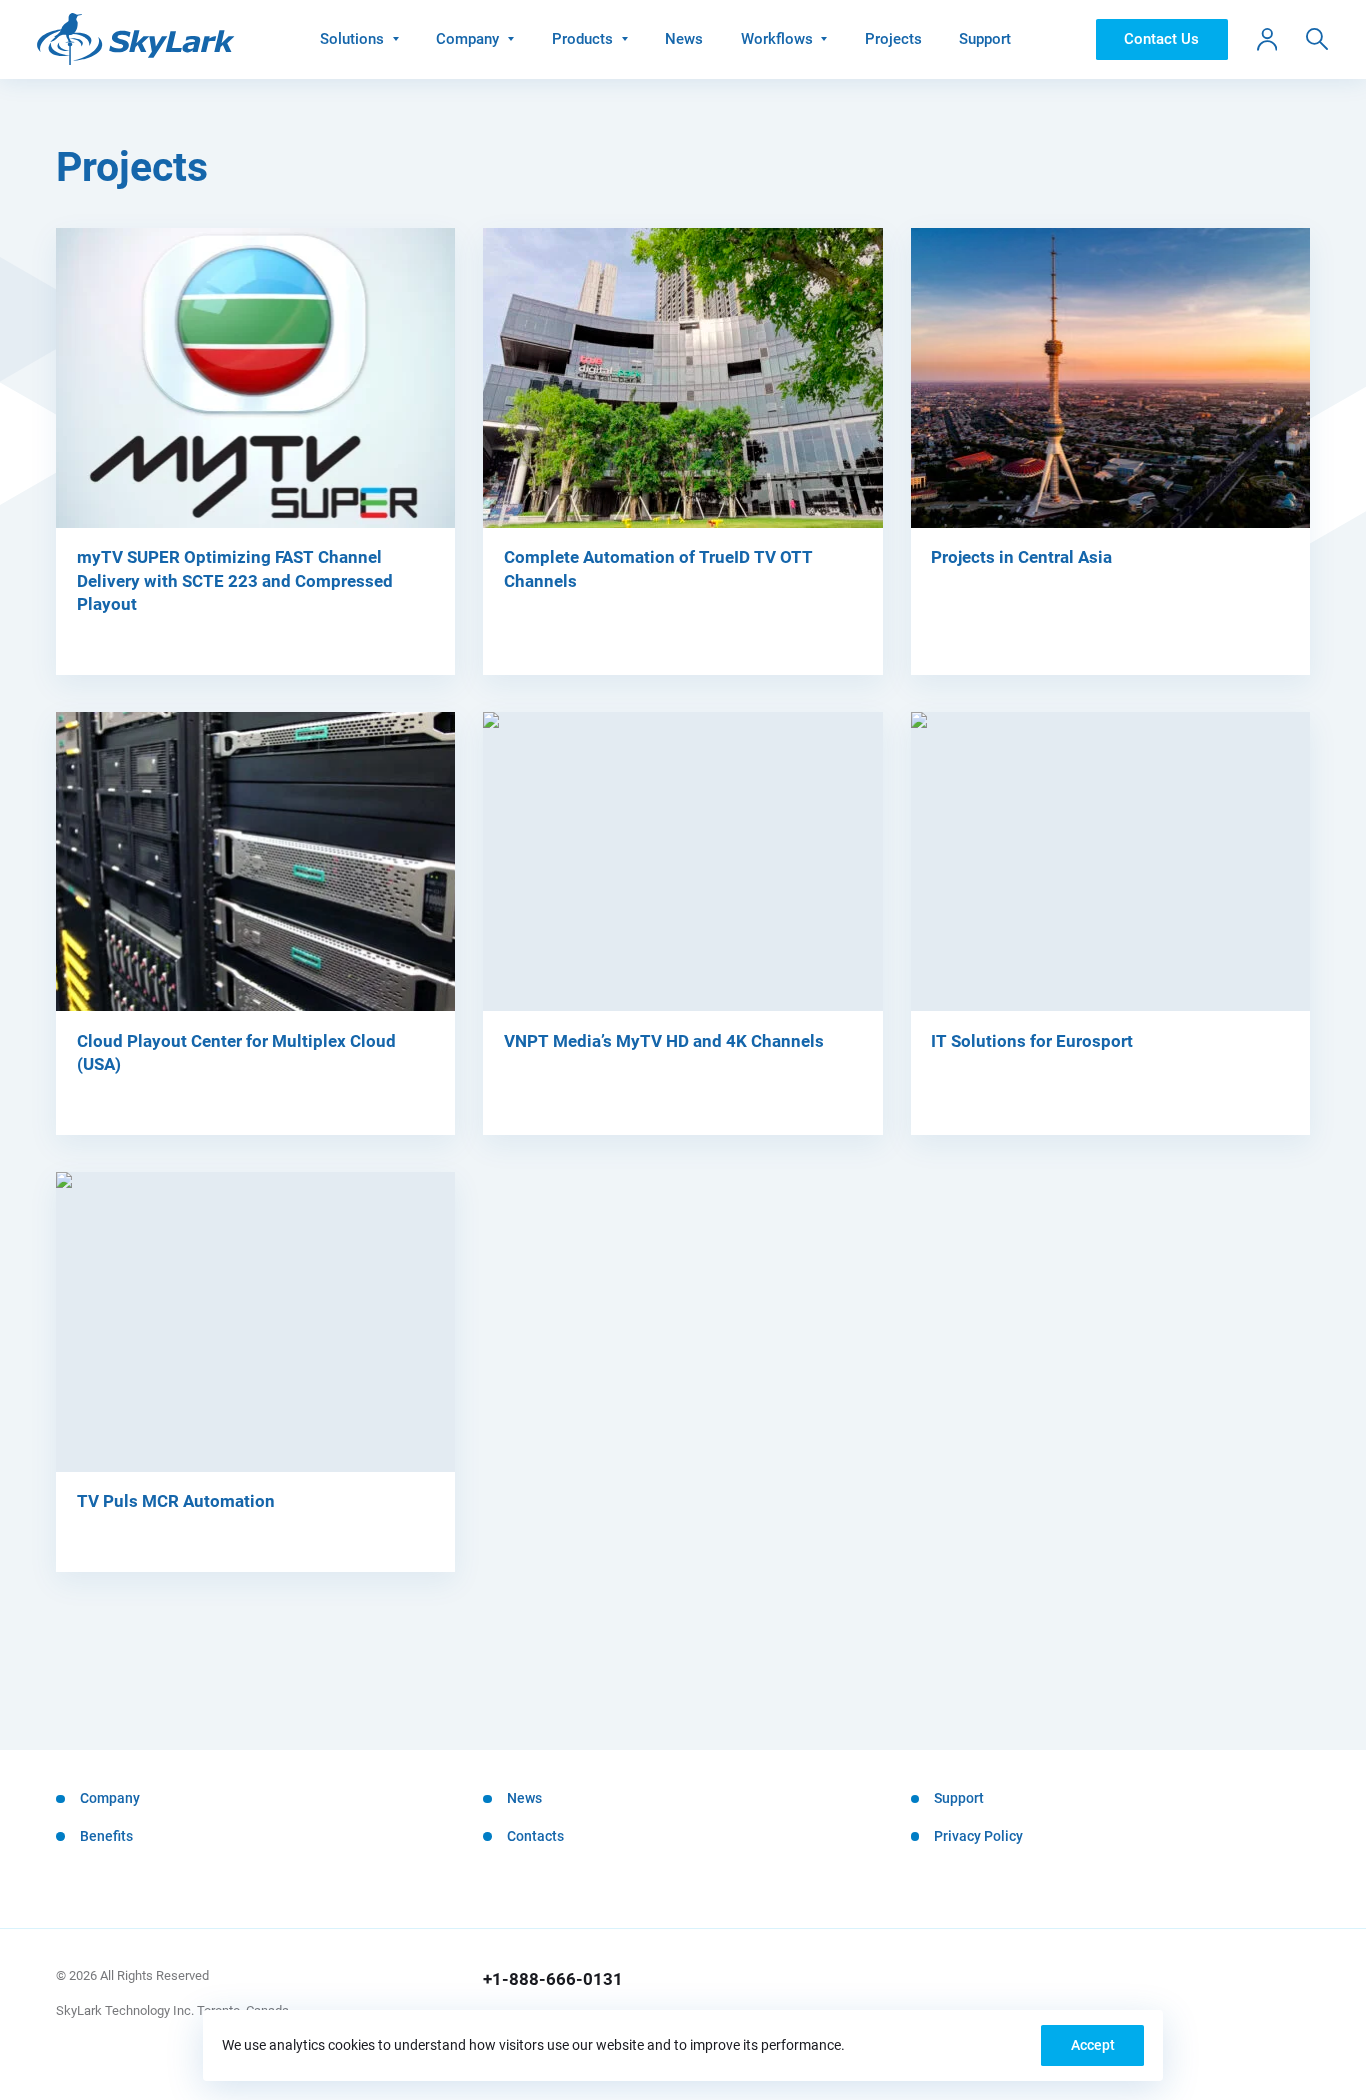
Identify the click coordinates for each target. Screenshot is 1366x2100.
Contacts (535, 1836)
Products (582, 39)
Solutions (352, 39)
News (684, 39)
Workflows (777, 39)
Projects (893, 39)
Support (985, 39)
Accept (1093, 2045)
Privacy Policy (978, 1836)
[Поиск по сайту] (1317, 39)
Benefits (106, 1836)
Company (467, 39)
